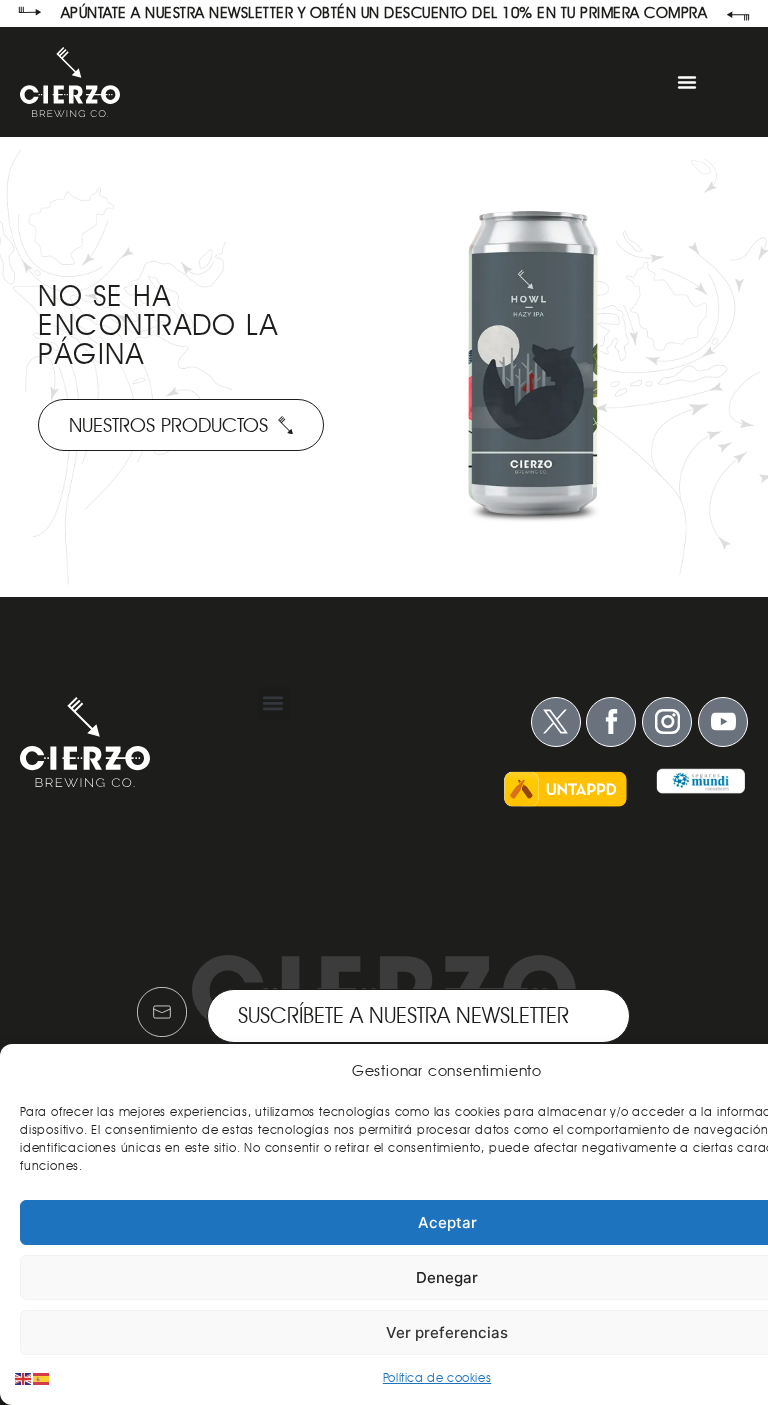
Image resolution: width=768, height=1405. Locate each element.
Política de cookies (437, 1377)
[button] (273, 703)
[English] (24, 1377)
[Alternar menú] (687, 82)
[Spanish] (42, 1377)
